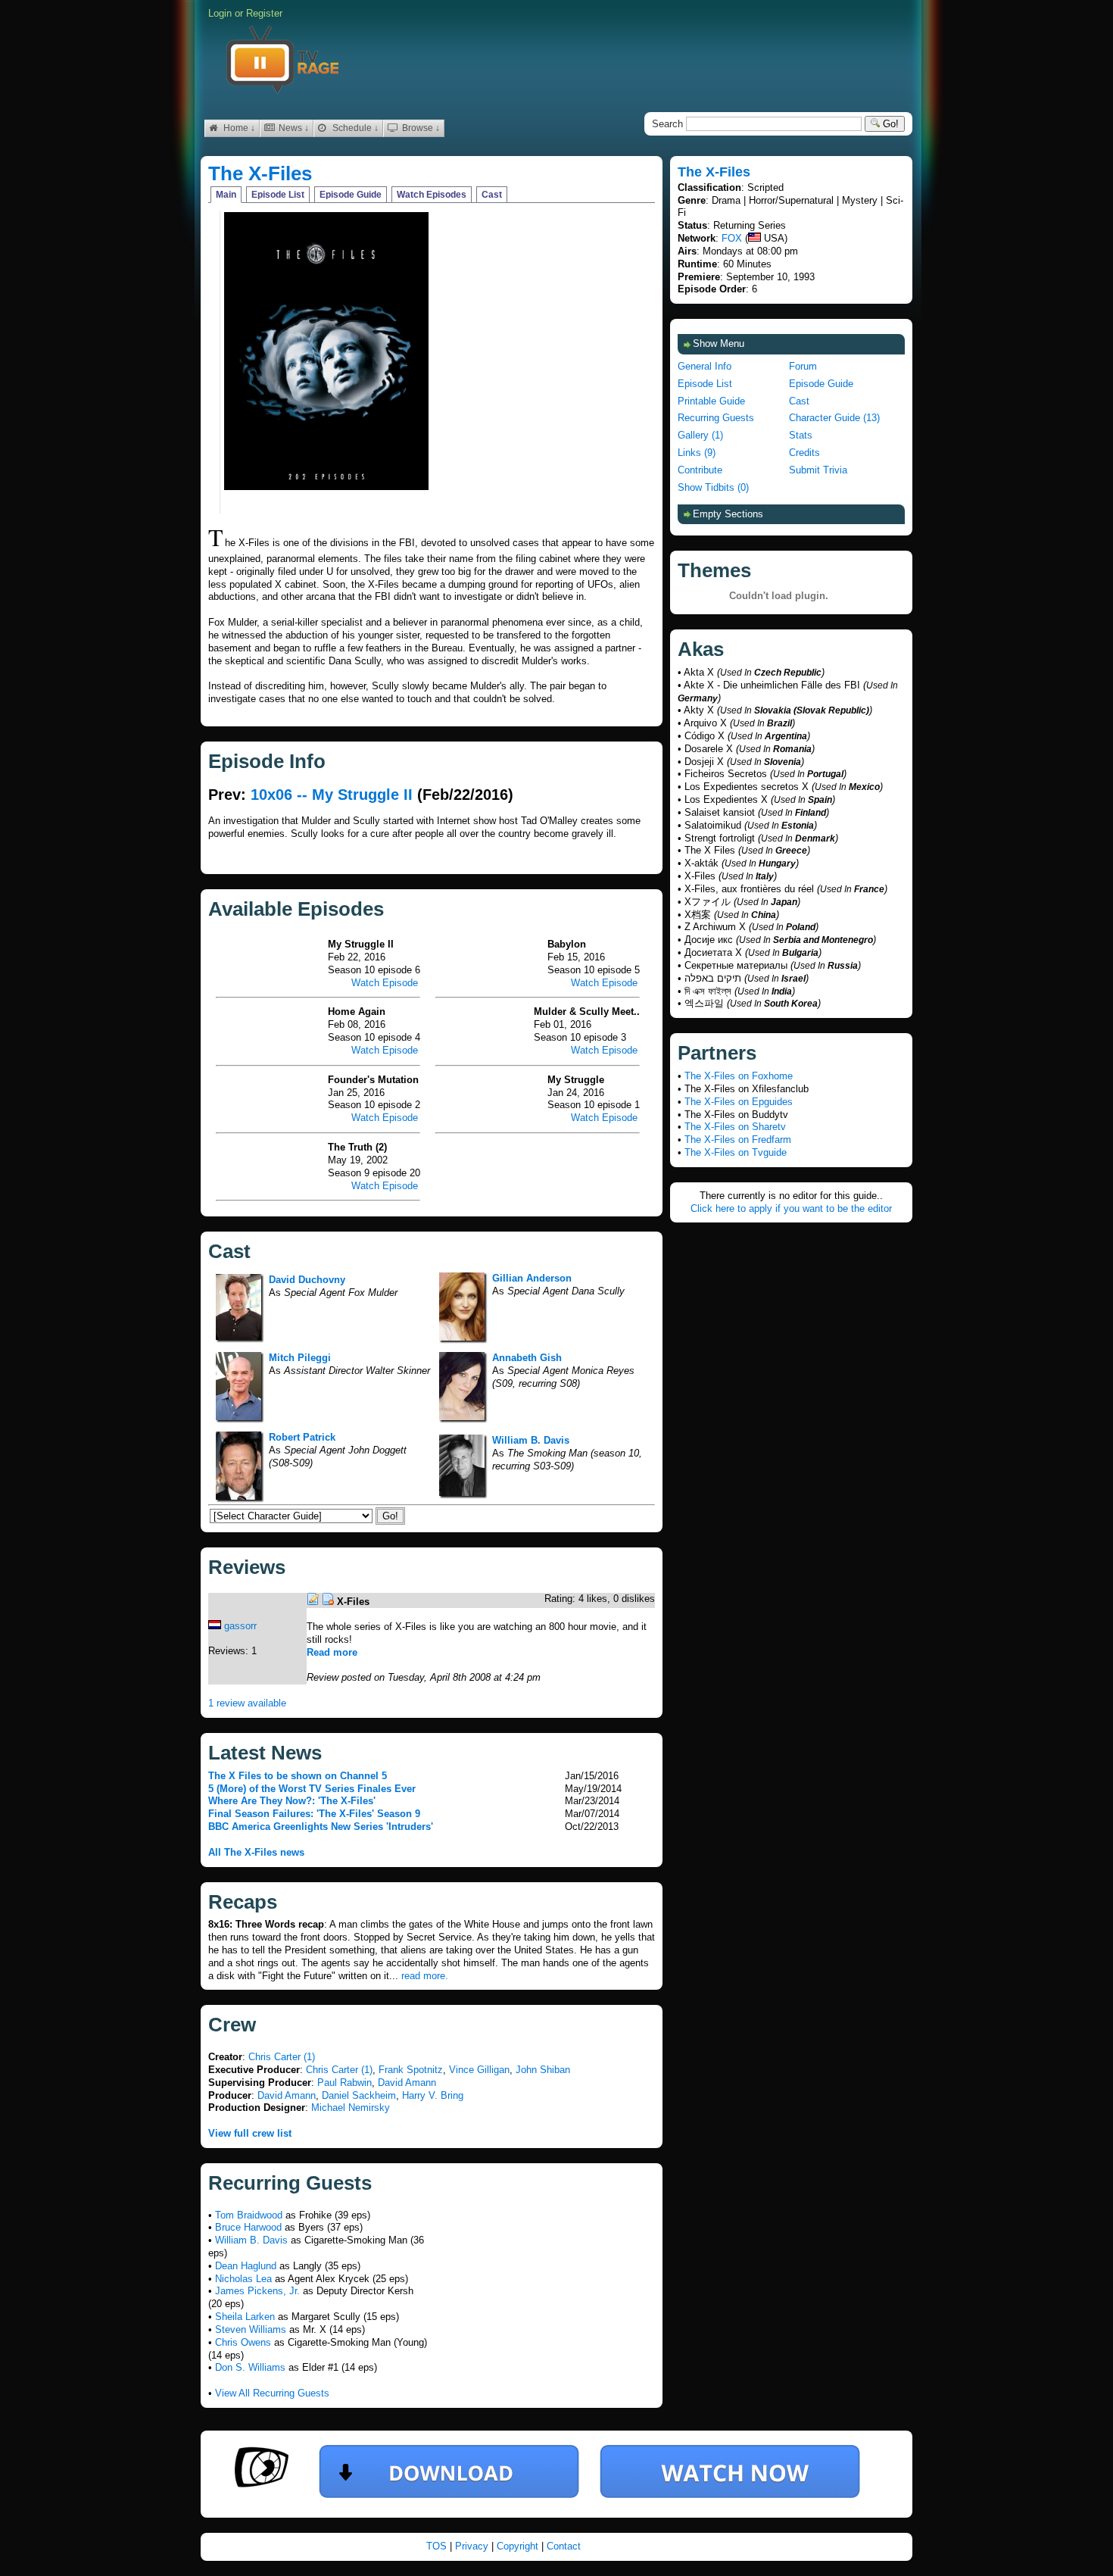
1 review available (247, 1703)
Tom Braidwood (249, 2215)
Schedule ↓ (354, 128)
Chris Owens (243, 2342)
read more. (425, 1976)
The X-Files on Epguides (739, 1102)
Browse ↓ (420, 128)
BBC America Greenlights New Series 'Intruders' (321, 1827)
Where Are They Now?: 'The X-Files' (292, 1801)
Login (220, 13)
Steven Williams (251, 2329)
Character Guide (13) (834, 418)
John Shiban (543, 2070)
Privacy (473, 2546)
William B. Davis (531, 1440)
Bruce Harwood (248, 2227)
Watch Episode (385, 983)
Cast (492, 195)
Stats (801, 435)
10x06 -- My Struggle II (332, 795)
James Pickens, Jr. (257, 2291)
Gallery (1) (700, 435)
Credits (804, 453)
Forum (803, 366)
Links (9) (697, 453)
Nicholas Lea (243, 2279)
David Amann (407, 2083)
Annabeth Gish (527, 1358)
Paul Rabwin (344, 2083)
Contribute (700, 470)
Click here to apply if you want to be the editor (791, 1208)
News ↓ (293, 128)
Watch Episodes (432, 195)
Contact (564, 2546)
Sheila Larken (245, 2317)
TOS (438, 2546)
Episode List (278, 195)
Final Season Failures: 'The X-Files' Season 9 (314, 1814)
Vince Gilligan (479, 2070)
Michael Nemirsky (351, 2108)
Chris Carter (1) (282, 2057)
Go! (889, 124)
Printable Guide (711, 401)
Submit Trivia (818, 470)
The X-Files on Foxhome (739, 1076)
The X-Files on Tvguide (736, 1152)
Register (264, 13)
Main (226, 195)
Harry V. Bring (433, 2095)
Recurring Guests (716, 418)
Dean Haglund (246, 2266)
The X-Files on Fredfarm (738, 1140)
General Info (705, 366)
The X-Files (260, 173)
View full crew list (250, 2133)
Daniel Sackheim (359, 2095)
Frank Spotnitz (411, 2070)
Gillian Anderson (532, 1278)
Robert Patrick (302, 1437)
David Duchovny (307, 1280)
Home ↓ (238, 128)
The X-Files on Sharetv (735, 1127)
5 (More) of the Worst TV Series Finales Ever (312, 1789)
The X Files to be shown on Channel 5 (298, 1776)
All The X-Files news (256, 1852)
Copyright (519, 2546)
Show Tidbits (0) (713, 487)
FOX (732, 238)
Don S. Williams (250, 2367)
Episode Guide (351, 195)
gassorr (240, 1626)
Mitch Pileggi (300, 1358)
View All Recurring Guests (272, 2393)
